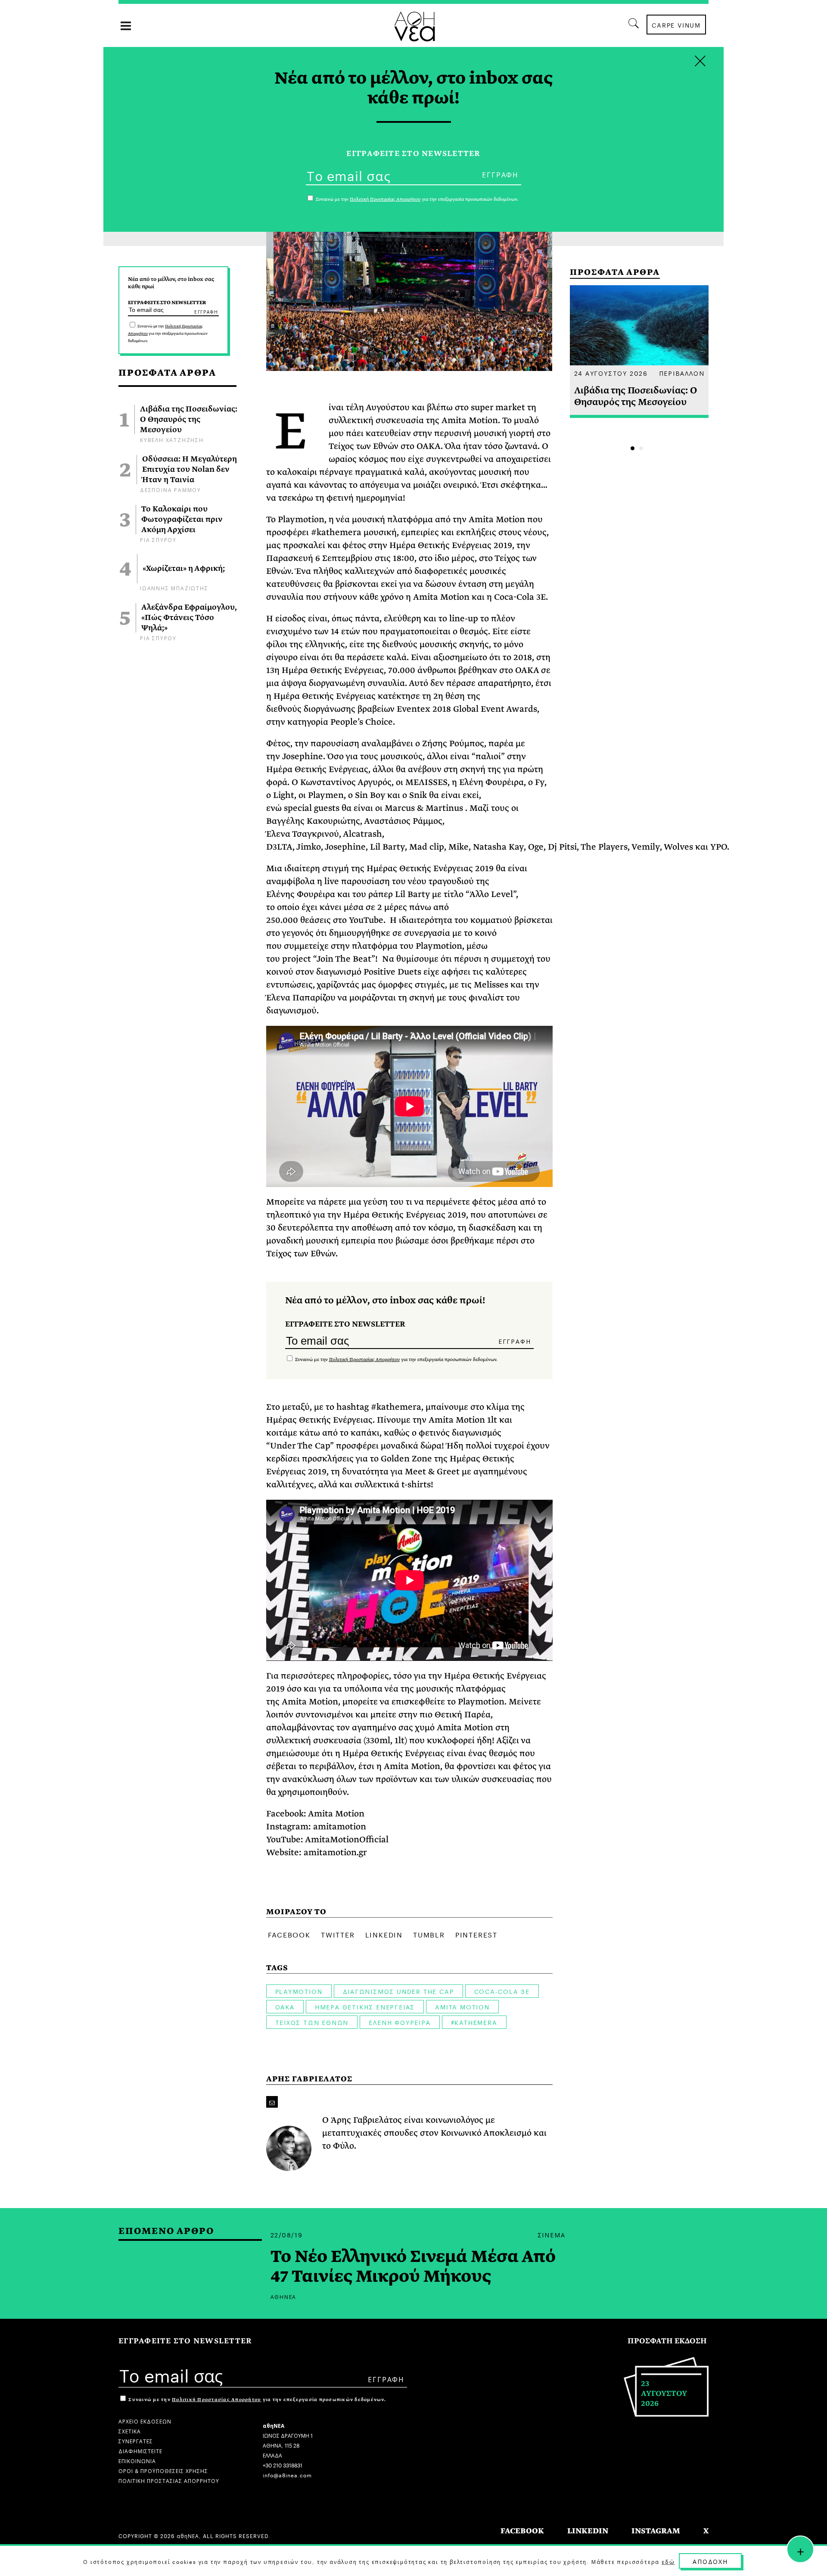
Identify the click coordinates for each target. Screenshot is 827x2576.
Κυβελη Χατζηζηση (172, 439)
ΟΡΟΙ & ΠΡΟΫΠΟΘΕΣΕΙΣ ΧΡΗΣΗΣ (163, 2470)
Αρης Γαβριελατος (309, 2079)
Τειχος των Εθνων (312, 2022)
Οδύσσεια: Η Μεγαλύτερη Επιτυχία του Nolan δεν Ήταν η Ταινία (190, 470)
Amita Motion (462, 2006)
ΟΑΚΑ (285, 2006)
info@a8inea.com (287, 2475)
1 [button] (633, 448)
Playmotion (299, 1991)
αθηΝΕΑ (284, 2296)
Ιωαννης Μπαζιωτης (174, 587)
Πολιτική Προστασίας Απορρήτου (364, 1360)
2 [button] (641, 448)
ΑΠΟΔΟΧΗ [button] (710, 2561)
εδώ (668, 2561)
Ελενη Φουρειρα (400, 2022)
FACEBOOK (522, 2531)
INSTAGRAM (656, 2531)
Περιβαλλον (682, 373)
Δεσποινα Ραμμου (171, 489)
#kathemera (474, 2022)
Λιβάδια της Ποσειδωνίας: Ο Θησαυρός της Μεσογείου (189, 420)
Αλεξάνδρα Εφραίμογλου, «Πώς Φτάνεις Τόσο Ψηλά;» (189, 618)
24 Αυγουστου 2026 (611, 373)
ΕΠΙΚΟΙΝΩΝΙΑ (137, 2460)
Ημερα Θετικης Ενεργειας (365, 2006)
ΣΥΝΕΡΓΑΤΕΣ (136, 2441)
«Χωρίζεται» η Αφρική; (184, 569)
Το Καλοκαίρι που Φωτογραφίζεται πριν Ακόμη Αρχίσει (182, 520)
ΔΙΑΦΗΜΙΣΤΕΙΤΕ (140, 2450)
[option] (639, 352)
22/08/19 (287, 2234)
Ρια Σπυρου (158, 539)
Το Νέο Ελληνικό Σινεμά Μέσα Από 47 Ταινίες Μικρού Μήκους (413, 2267)
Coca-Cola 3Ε (502, 1991)
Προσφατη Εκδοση (667, 2341)
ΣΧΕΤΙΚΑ (130, 2431)
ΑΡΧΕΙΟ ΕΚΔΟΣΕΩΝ (145, 2421)
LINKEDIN (588, 2531)
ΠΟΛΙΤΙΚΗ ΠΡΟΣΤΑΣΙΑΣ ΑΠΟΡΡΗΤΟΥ (169, 2480)
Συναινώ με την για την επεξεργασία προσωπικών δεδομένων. (168, 333)
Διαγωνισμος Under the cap (398, 1991)
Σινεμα (552, 2234)
